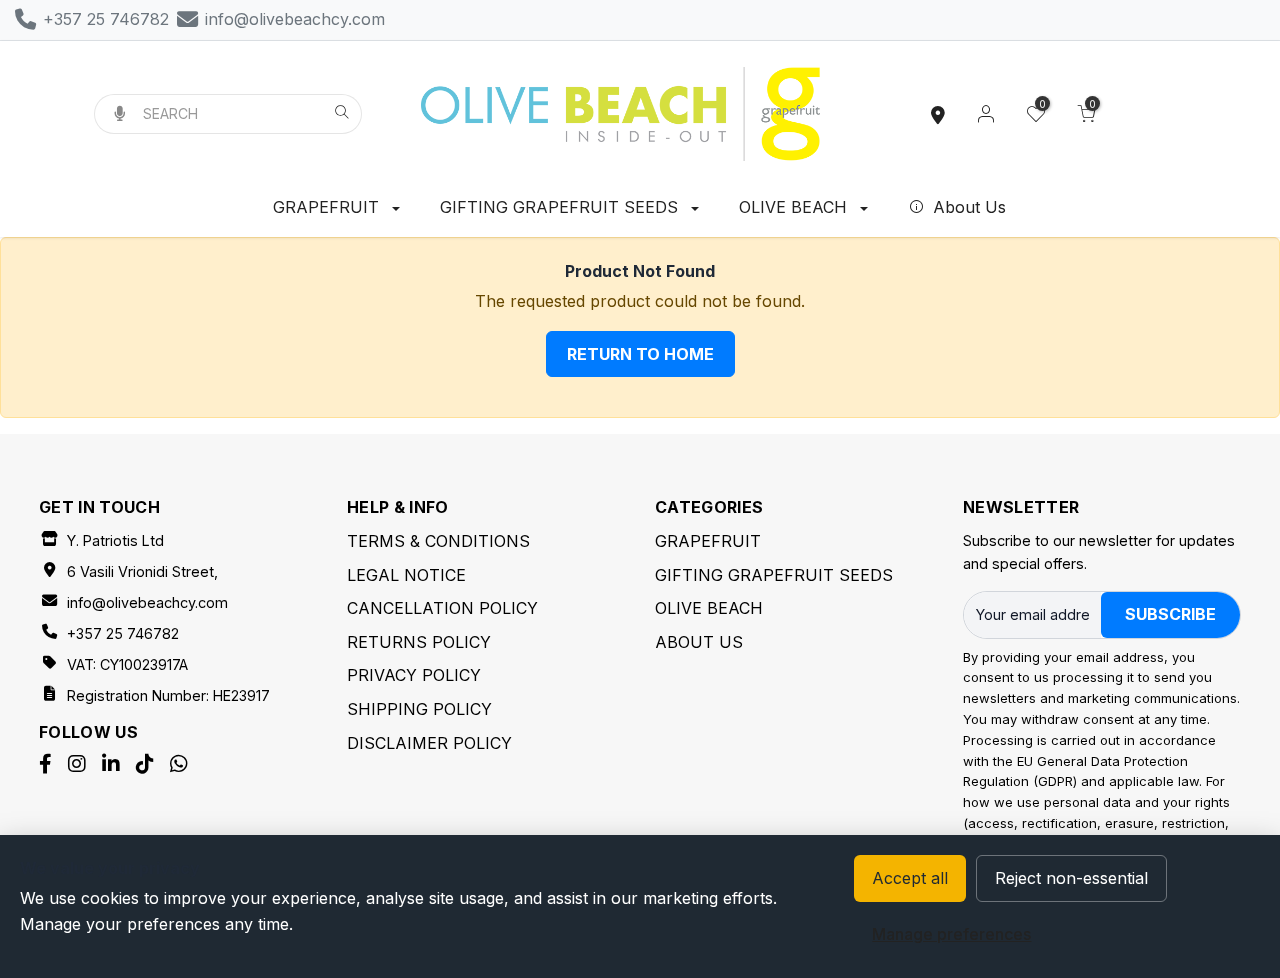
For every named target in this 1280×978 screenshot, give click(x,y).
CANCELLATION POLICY (442, 608)
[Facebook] (45, 764)
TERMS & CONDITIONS (438, 541)
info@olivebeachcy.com (147, 602)
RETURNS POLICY (419, 642)
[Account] (986, 114)
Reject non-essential (1071, 878)
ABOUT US (699, 642)
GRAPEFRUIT (328, 207)
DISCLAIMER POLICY (429, 743)
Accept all (910, 878)
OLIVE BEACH (795, 207)
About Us (967, 207)
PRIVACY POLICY (414, 675)
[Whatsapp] (179, 764)
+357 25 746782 (123, 633)
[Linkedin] (111, 764)
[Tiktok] (145, 764)
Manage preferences (951, 934)
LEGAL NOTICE (406, 575)
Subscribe (1170, 614)
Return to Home (640, 354)
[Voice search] (120, 114)
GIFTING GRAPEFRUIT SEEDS (561, 207)
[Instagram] (77, 764)
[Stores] (938, 114)
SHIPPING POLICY (419, 709)
